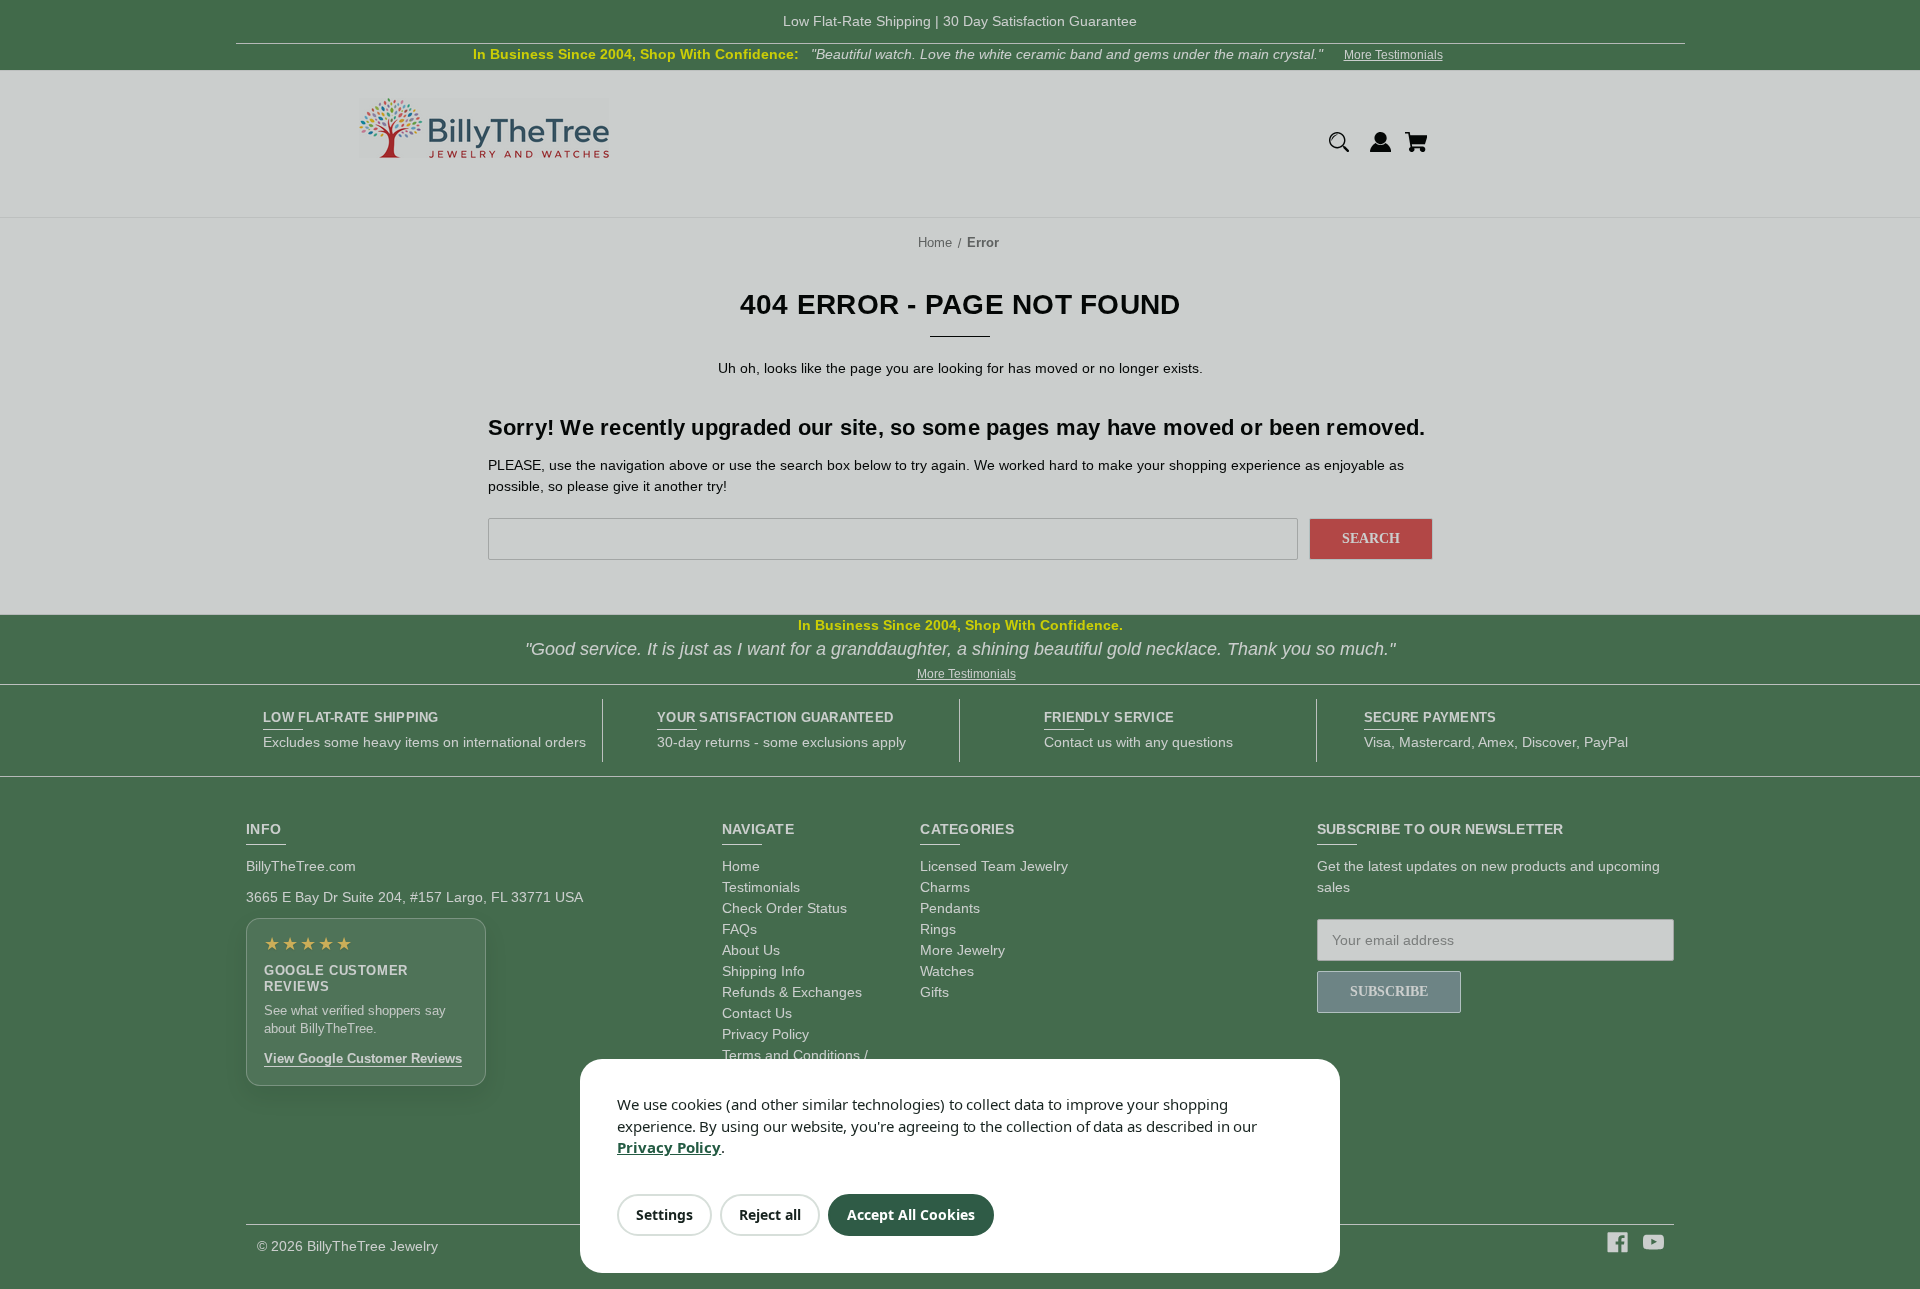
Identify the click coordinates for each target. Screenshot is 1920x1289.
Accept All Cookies (911, 1214)
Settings (664, 1214)
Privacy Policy (669, 1147)
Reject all (770, 1214)
